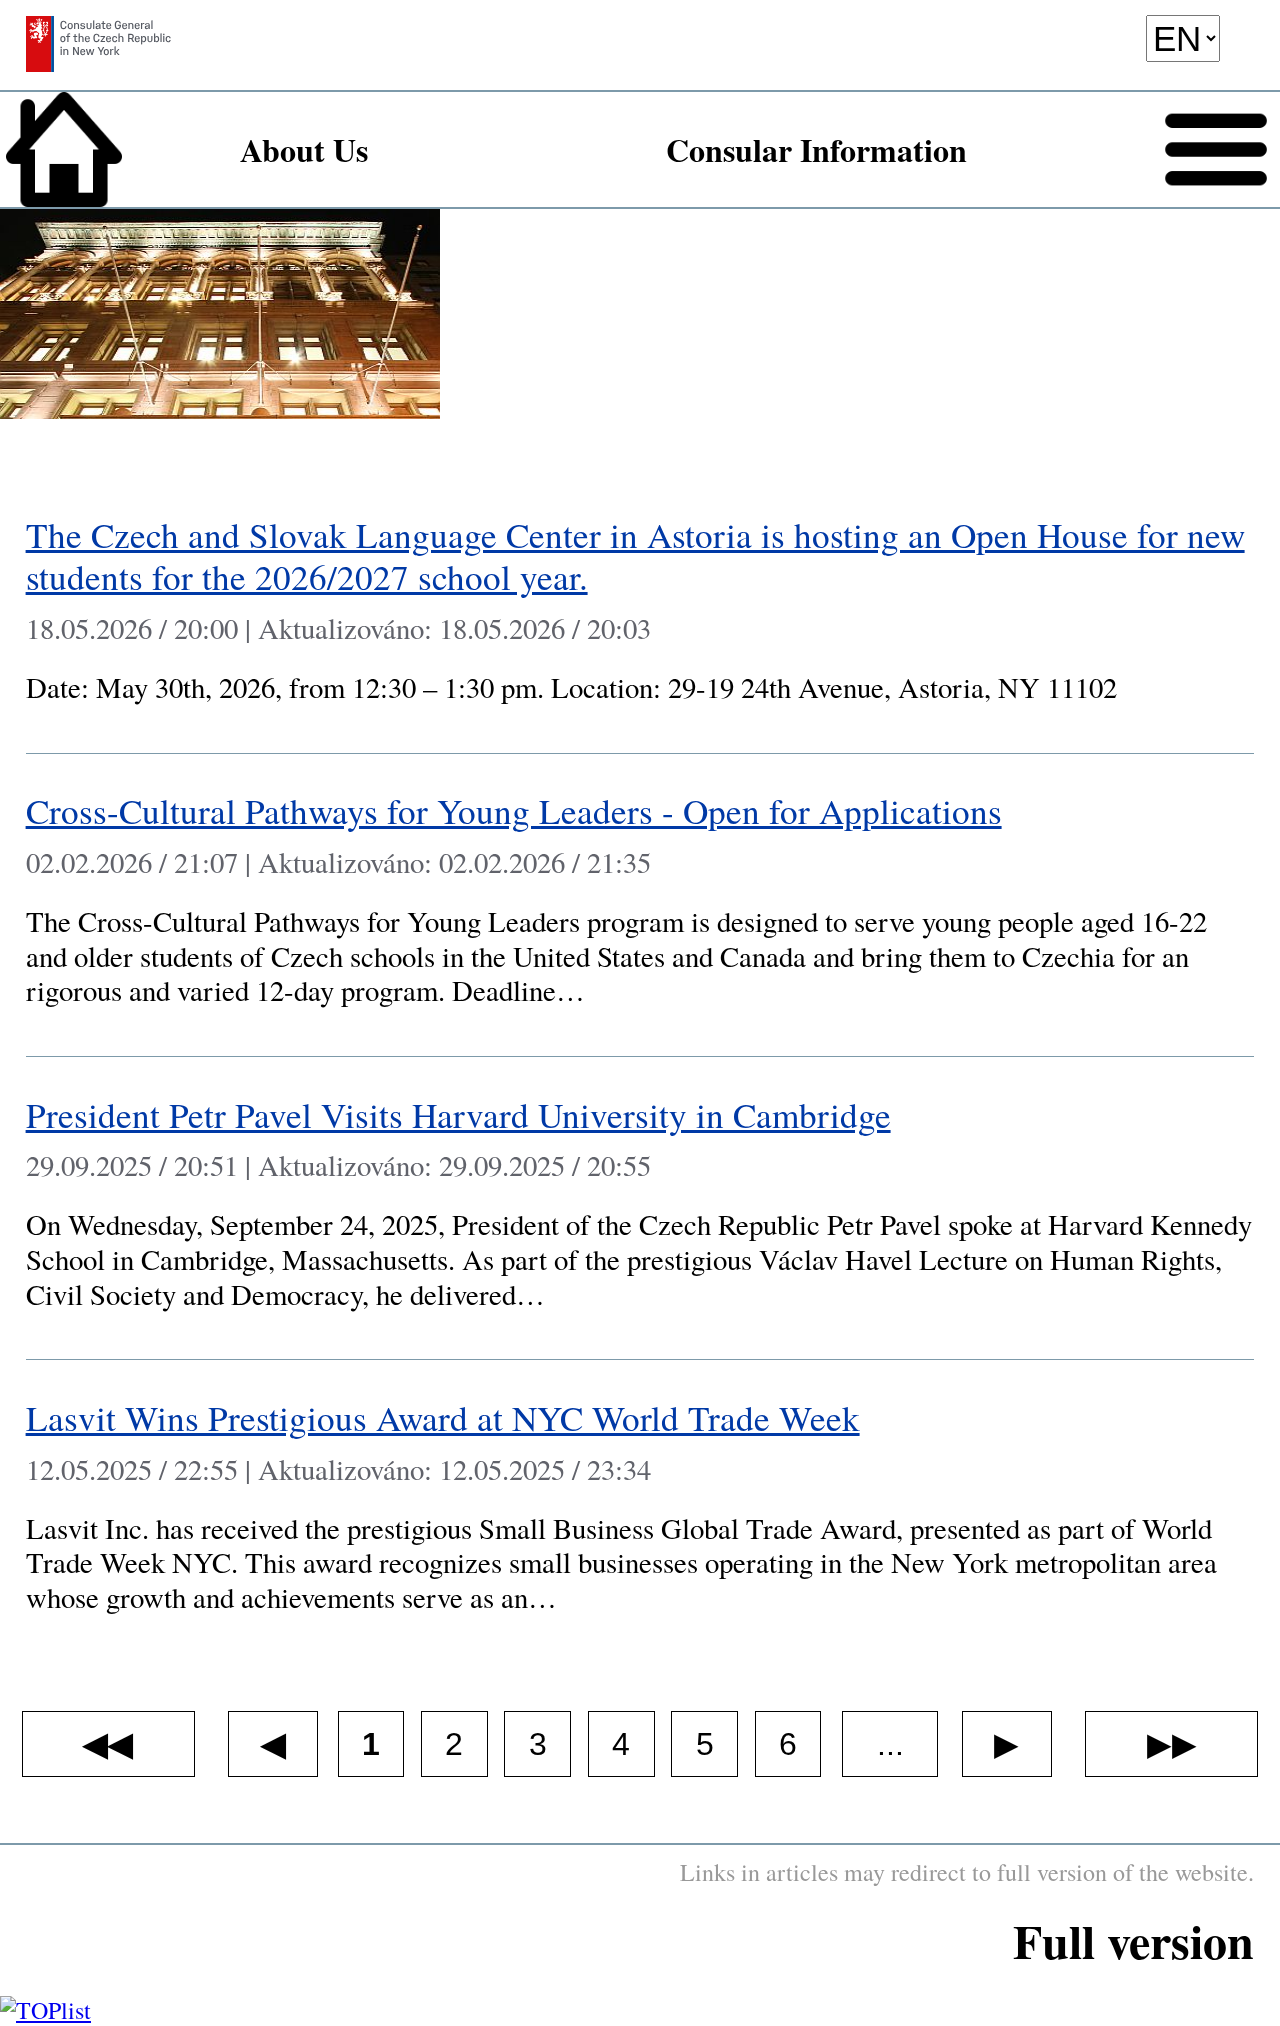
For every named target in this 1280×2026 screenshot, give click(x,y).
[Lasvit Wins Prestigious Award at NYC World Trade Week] (640, 1511)
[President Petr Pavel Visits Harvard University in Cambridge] (640, 1208)
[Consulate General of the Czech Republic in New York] (98, 52)
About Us (304, 149)
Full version (1133, 1940)
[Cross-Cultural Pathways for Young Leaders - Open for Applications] (640, 905)
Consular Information (816, 149)
